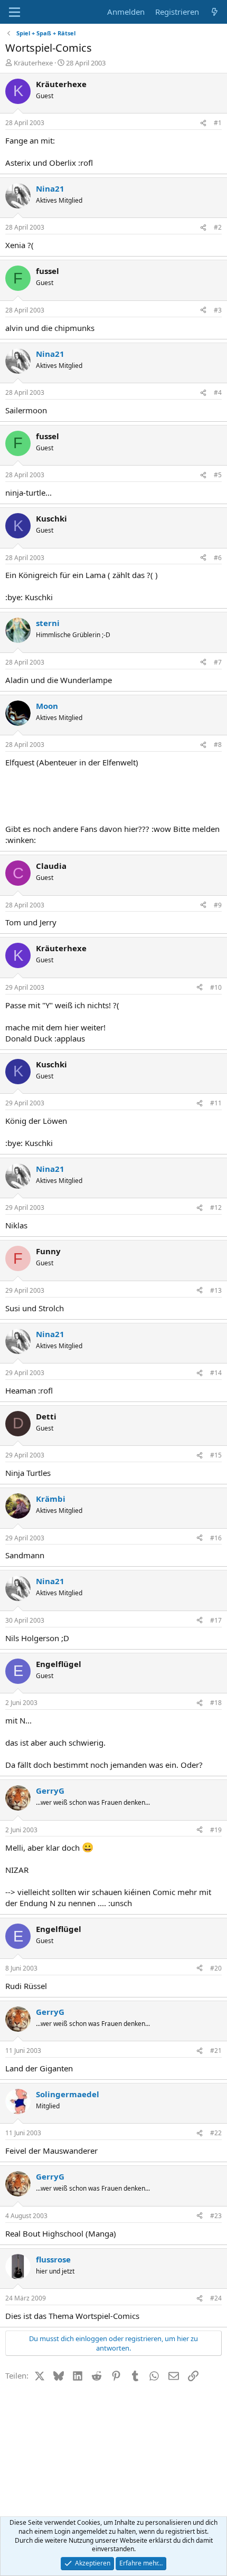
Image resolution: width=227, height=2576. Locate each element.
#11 (216, 1103)
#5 (218, 475)
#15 (216, 1455)
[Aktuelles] (215, 12)
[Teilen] (203, 123)
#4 (218, 392)
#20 (216, 1968)
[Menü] (15, 12)
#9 (218, 905)
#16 (216, 1538)
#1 (218, 123)
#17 (216, 1620)
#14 (216, 1373)
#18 (216, 1703)
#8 (218, 745)
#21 (216, 2051)
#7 (218, 662)
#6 (218, 558)
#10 (216, 987)
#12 (216, 1207)
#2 (218, 227)
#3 (218, 310)
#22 (216, 2133)
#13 (216, 1290)
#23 (216, 2216)
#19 (216, 1830)
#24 (216, 2298)
